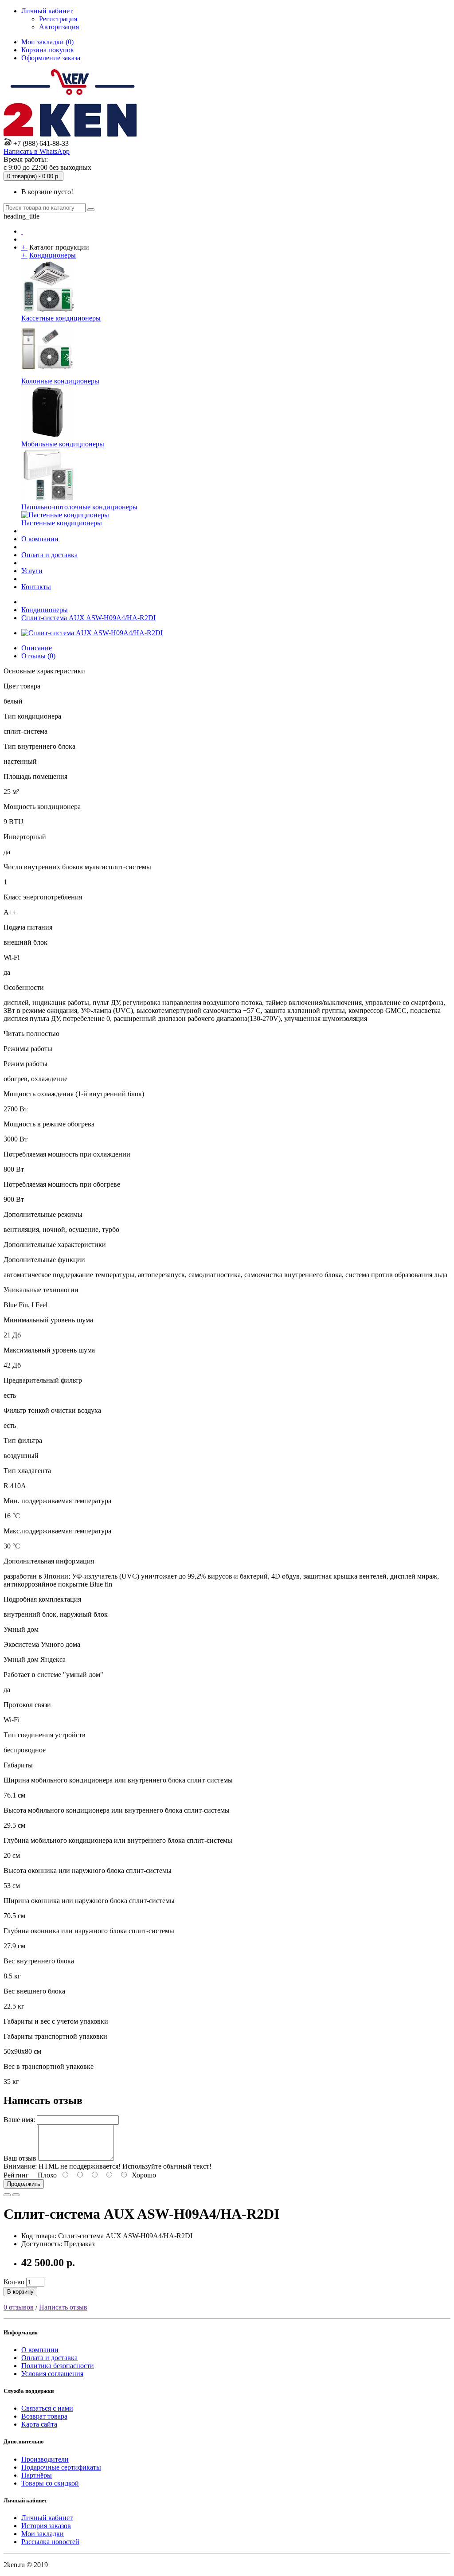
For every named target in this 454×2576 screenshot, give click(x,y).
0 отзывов (19, 2307)
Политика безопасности (58, 2366)
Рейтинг (16, 2175)
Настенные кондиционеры (62, 523)
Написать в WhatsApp (37, 151)
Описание (37, 648)
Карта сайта (39, 2424)
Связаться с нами (47, 2408)
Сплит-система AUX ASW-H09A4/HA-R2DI (88, 618)
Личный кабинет (47, 2518)
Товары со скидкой (50, 2483)
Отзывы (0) (38, 656)
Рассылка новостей (50, 2542)
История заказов (46, 2526)
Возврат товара (44, 2416)
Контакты (36, 587)
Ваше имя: (19, 2120)
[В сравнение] (16, 2195)
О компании (40, 539)
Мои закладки (43, 2534)
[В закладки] (7, 2195)
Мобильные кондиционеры (63, 444)
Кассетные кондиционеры (61, 318)
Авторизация (59, 27)
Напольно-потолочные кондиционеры (79, 507)
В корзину (20, 2292)
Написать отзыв (63, 2307)
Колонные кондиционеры (60, 381)
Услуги (32, 571)
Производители (45, 2459)
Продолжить (24, 2184)
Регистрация (58, 19)
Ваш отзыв (20, 2158)
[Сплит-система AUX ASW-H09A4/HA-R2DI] (92, 633)
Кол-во (14, 2282)
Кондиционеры (53, 255)
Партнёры (37, 2475)
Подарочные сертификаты (61, 2467)
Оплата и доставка (49, 555)
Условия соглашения (52, 2374)
